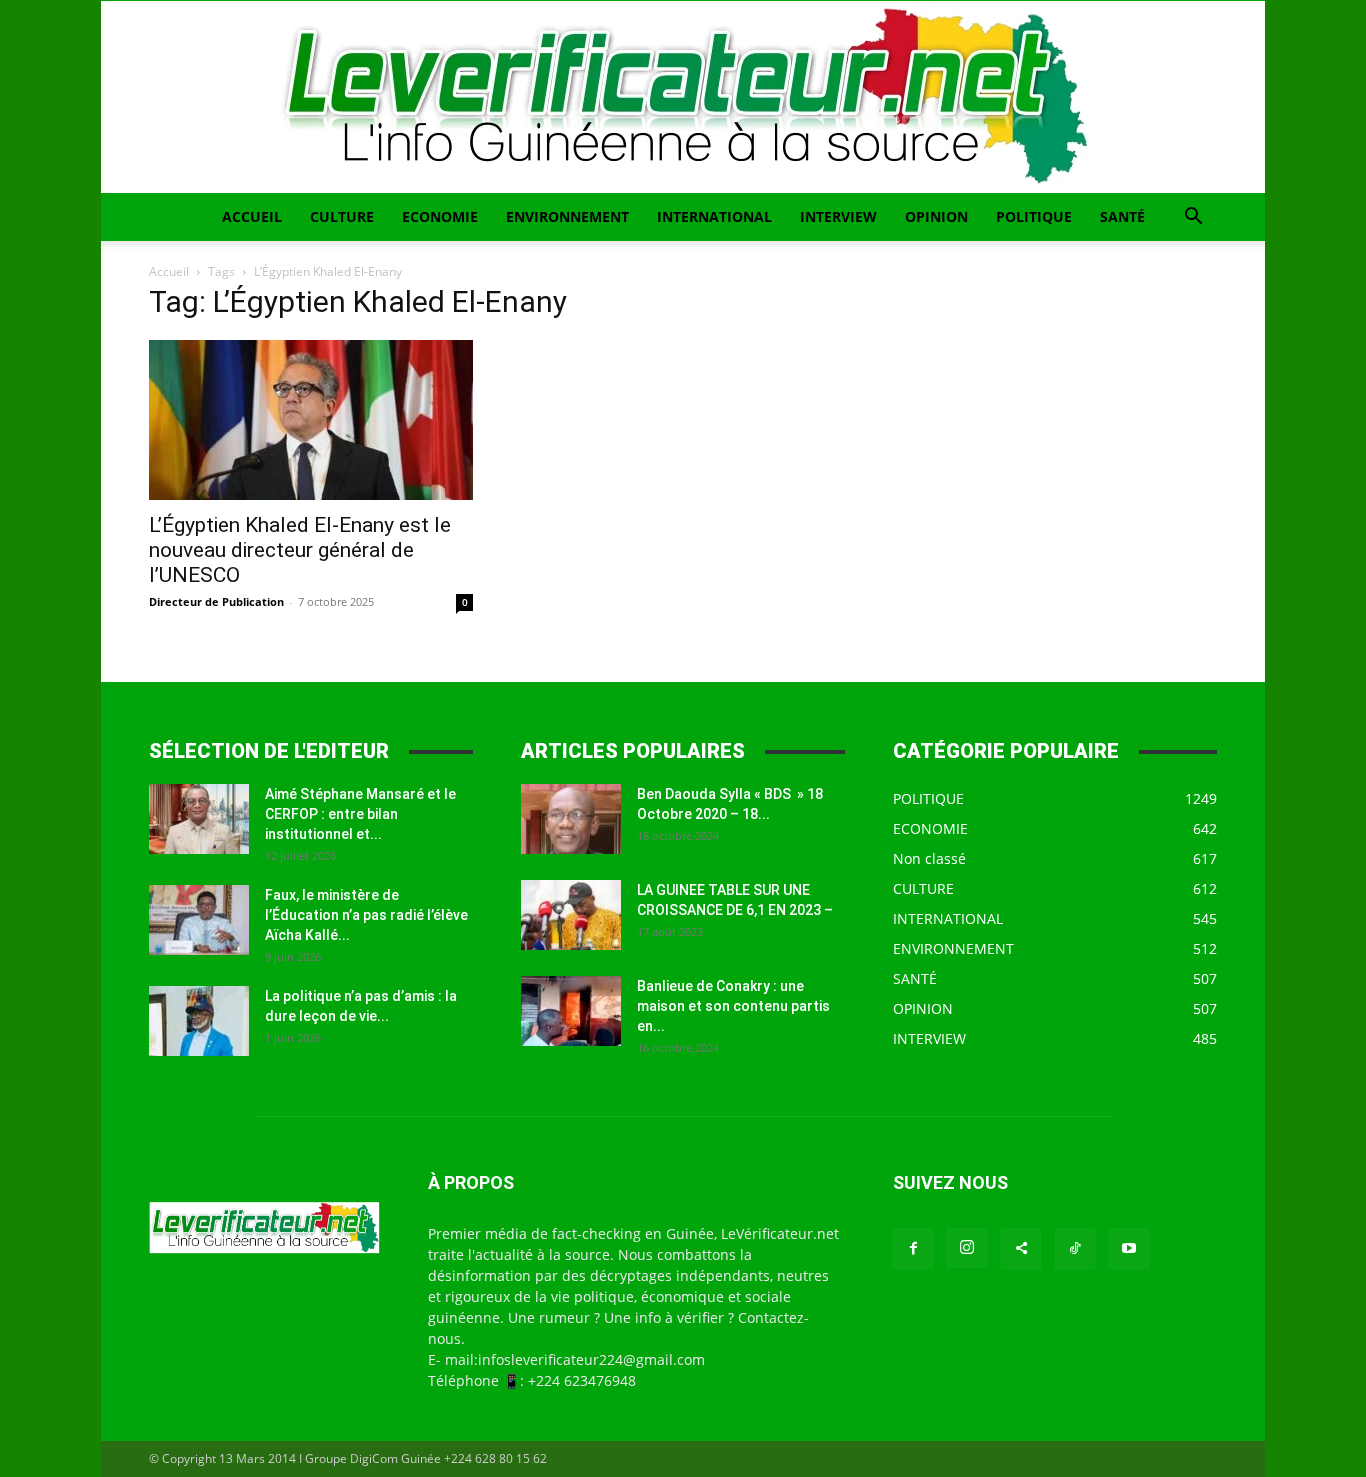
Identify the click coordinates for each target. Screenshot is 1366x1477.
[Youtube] (1129, 1249)
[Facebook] (913, 1249)
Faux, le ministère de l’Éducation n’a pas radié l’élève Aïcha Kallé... (366, 915)
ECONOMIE (440, 216)
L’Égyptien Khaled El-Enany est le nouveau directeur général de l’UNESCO (300, 550)
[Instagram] (967, 1248)
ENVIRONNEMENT (567, 216)
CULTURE (342, 216)
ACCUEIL (252, 216)
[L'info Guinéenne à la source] (683, 97)
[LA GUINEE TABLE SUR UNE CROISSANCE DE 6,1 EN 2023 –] (571, 915)
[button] (1193, 218)
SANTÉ (1122, 216)
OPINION (936, 216)
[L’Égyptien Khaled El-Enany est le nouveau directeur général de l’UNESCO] (311, 420)
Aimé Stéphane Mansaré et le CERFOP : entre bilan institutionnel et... (360, 814)
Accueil (169, 271)
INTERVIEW (838, 216)
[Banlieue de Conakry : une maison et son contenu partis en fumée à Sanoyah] (571, 1011)
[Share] (1021, 1249)
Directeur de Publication (216, 601)
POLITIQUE (1034, 216)
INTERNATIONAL (714, 216)
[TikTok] (1075, 1249)
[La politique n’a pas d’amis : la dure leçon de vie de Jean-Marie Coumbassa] (199, 1021)
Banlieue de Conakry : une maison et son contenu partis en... (733, 1006)
